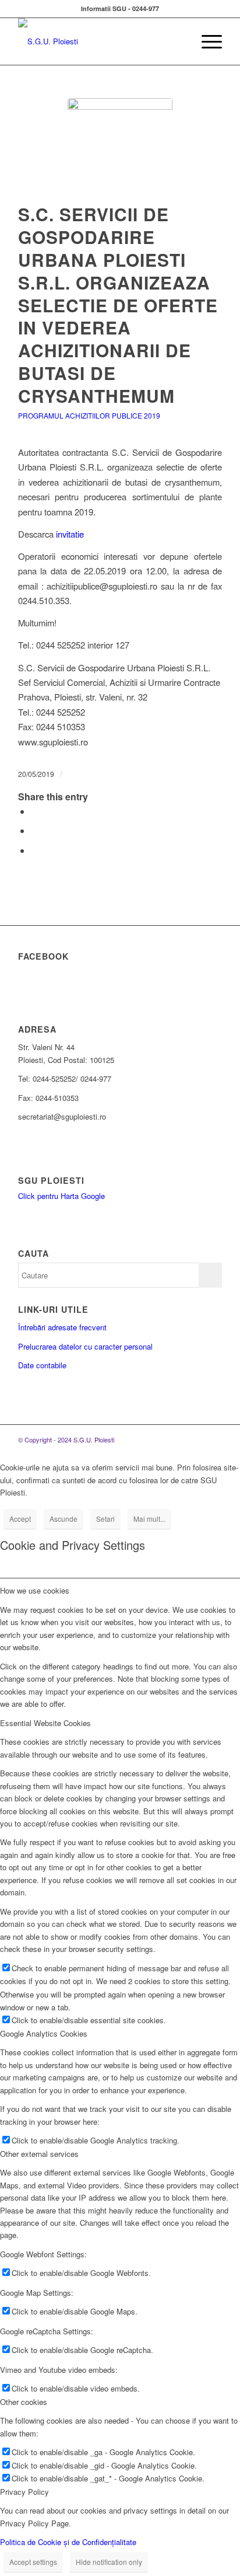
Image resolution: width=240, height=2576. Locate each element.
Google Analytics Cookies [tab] (44, 2033)
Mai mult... (149, 1519)
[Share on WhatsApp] (34, 830)
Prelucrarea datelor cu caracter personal (85, 1346)
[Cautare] (179, 41)
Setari (105, 1519)
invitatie (70, 534)
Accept (20, 1519)
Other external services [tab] (39, 2154)
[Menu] (206, 41)
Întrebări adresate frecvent (62, 1327)
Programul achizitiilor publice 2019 (89, 415)
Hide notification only (109, 2562)
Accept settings (33, 2562)
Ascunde (63, 1519)
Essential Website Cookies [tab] (45, 1723)
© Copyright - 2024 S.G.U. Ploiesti (66, 1439)
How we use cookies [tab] (35, 1590)
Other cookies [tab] (24, 2402)
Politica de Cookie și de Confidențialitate (68, 2542)
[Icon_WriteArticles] (120, 151)
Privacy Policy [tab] (24, 2492)
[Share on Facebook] (34, 811)
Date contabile (42, 1365)
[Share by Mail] (34, 850)
